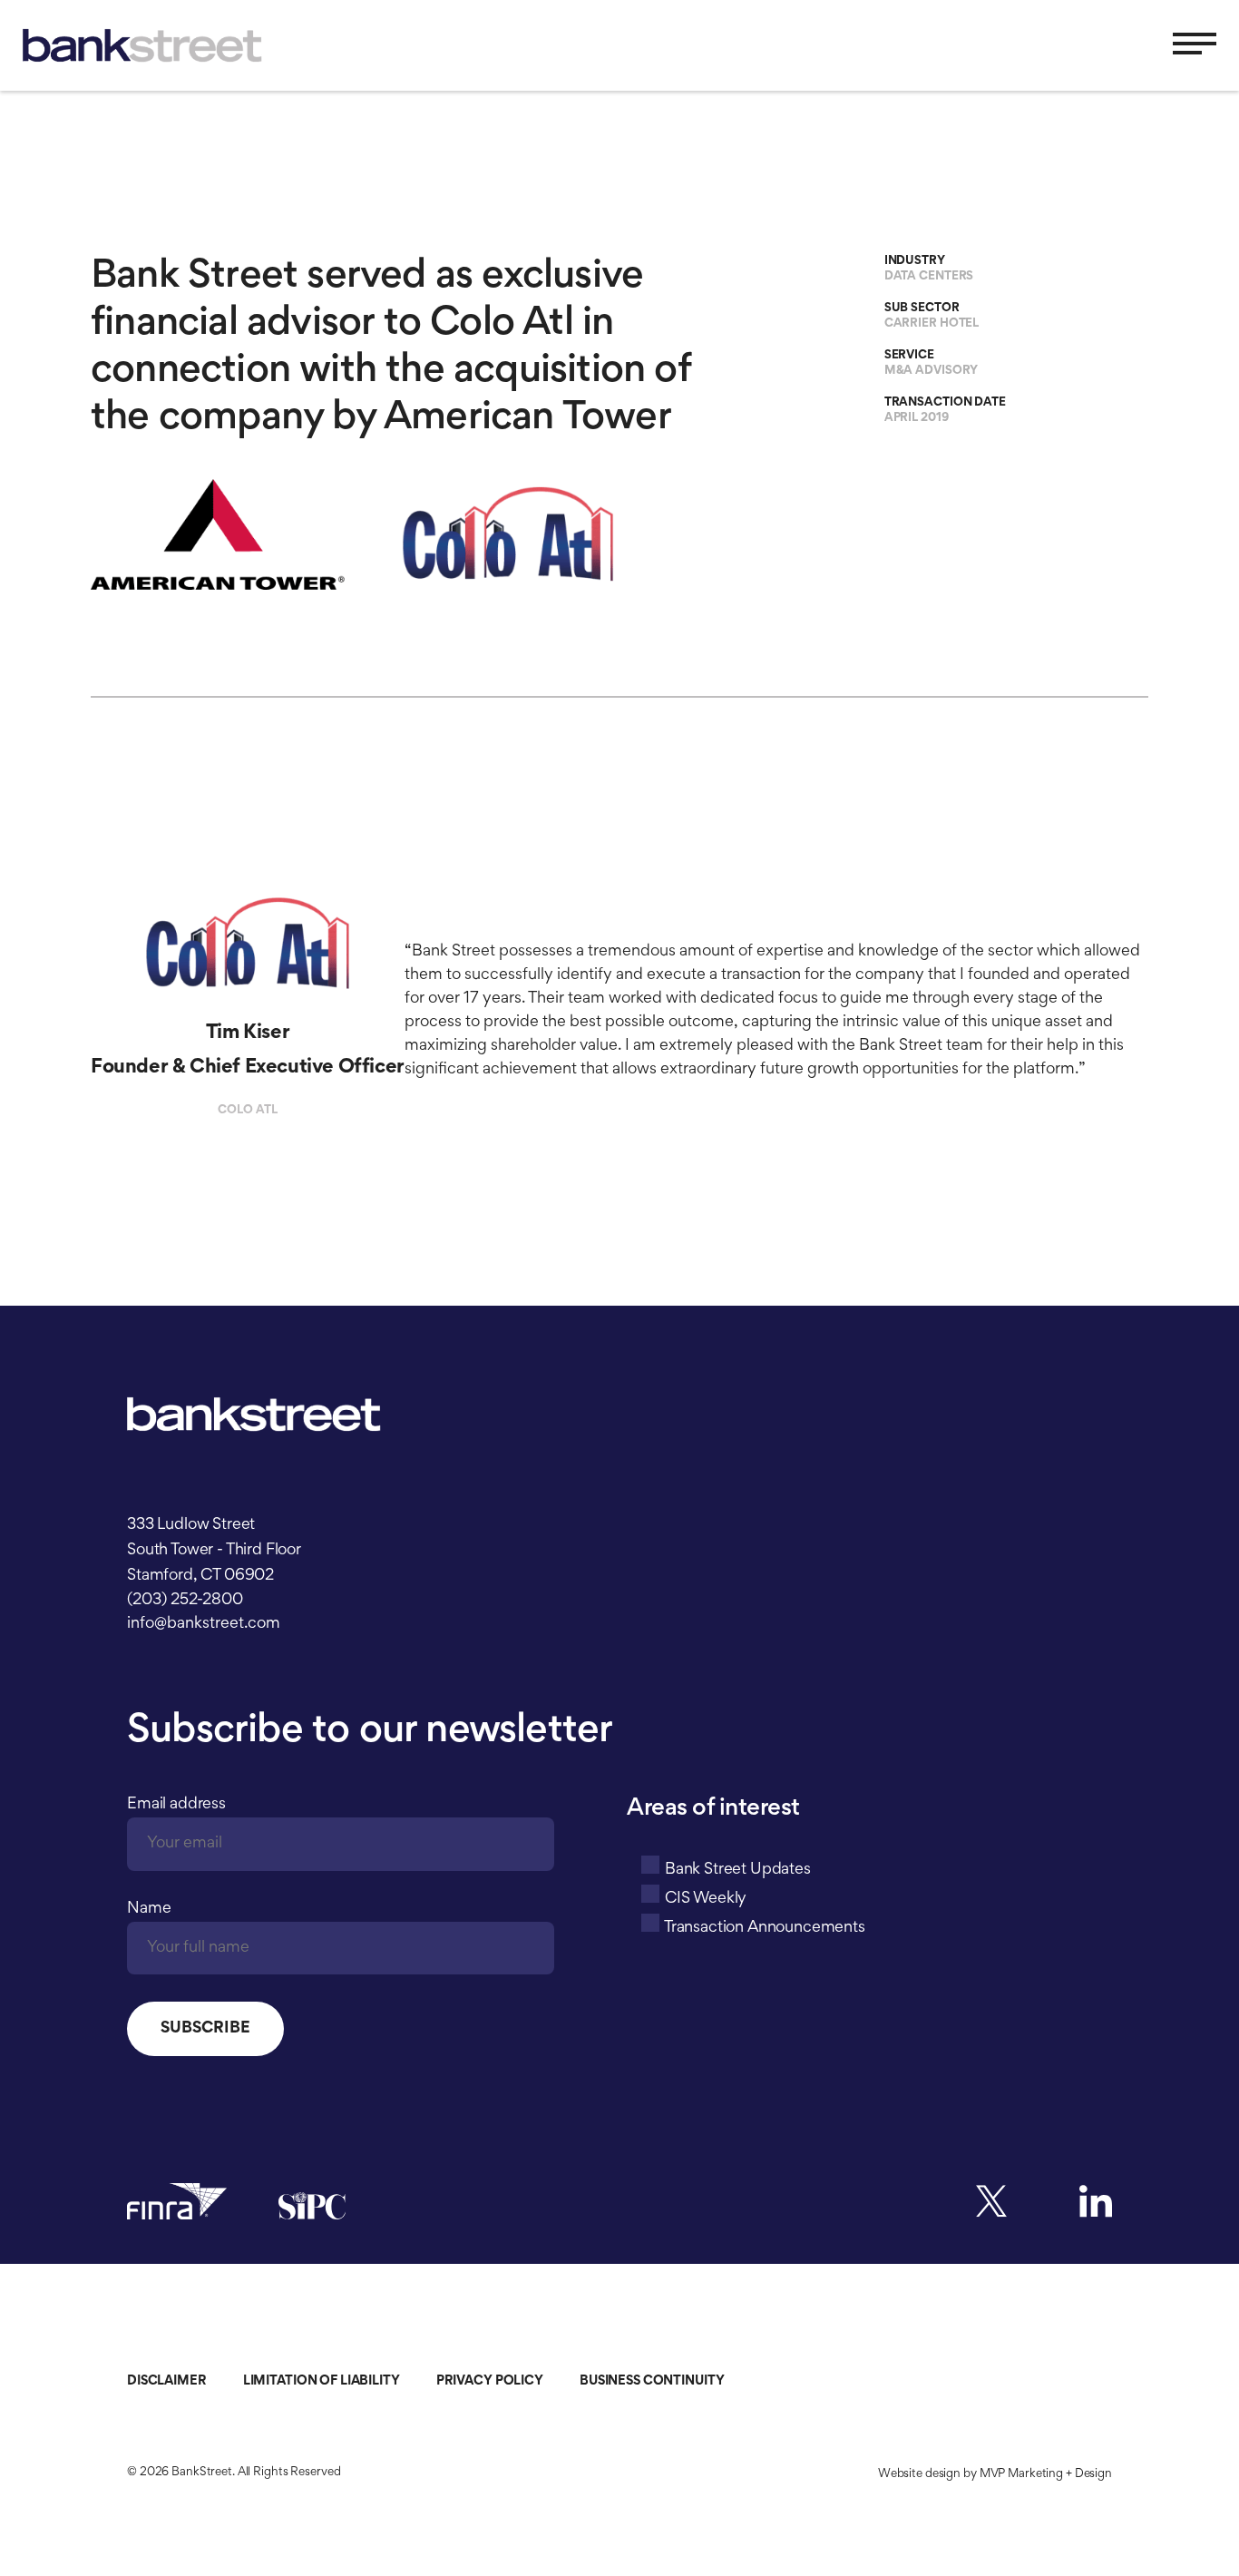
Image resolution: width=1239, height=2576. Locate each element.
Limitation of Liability (322, 2381)
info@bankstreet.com (204, 1624)
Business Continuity (652, 2381)
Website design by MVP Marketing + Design (995, 2474)
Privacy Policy (490, 2381)
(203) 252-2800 (185, 1601)
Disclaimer (167, 2381)
